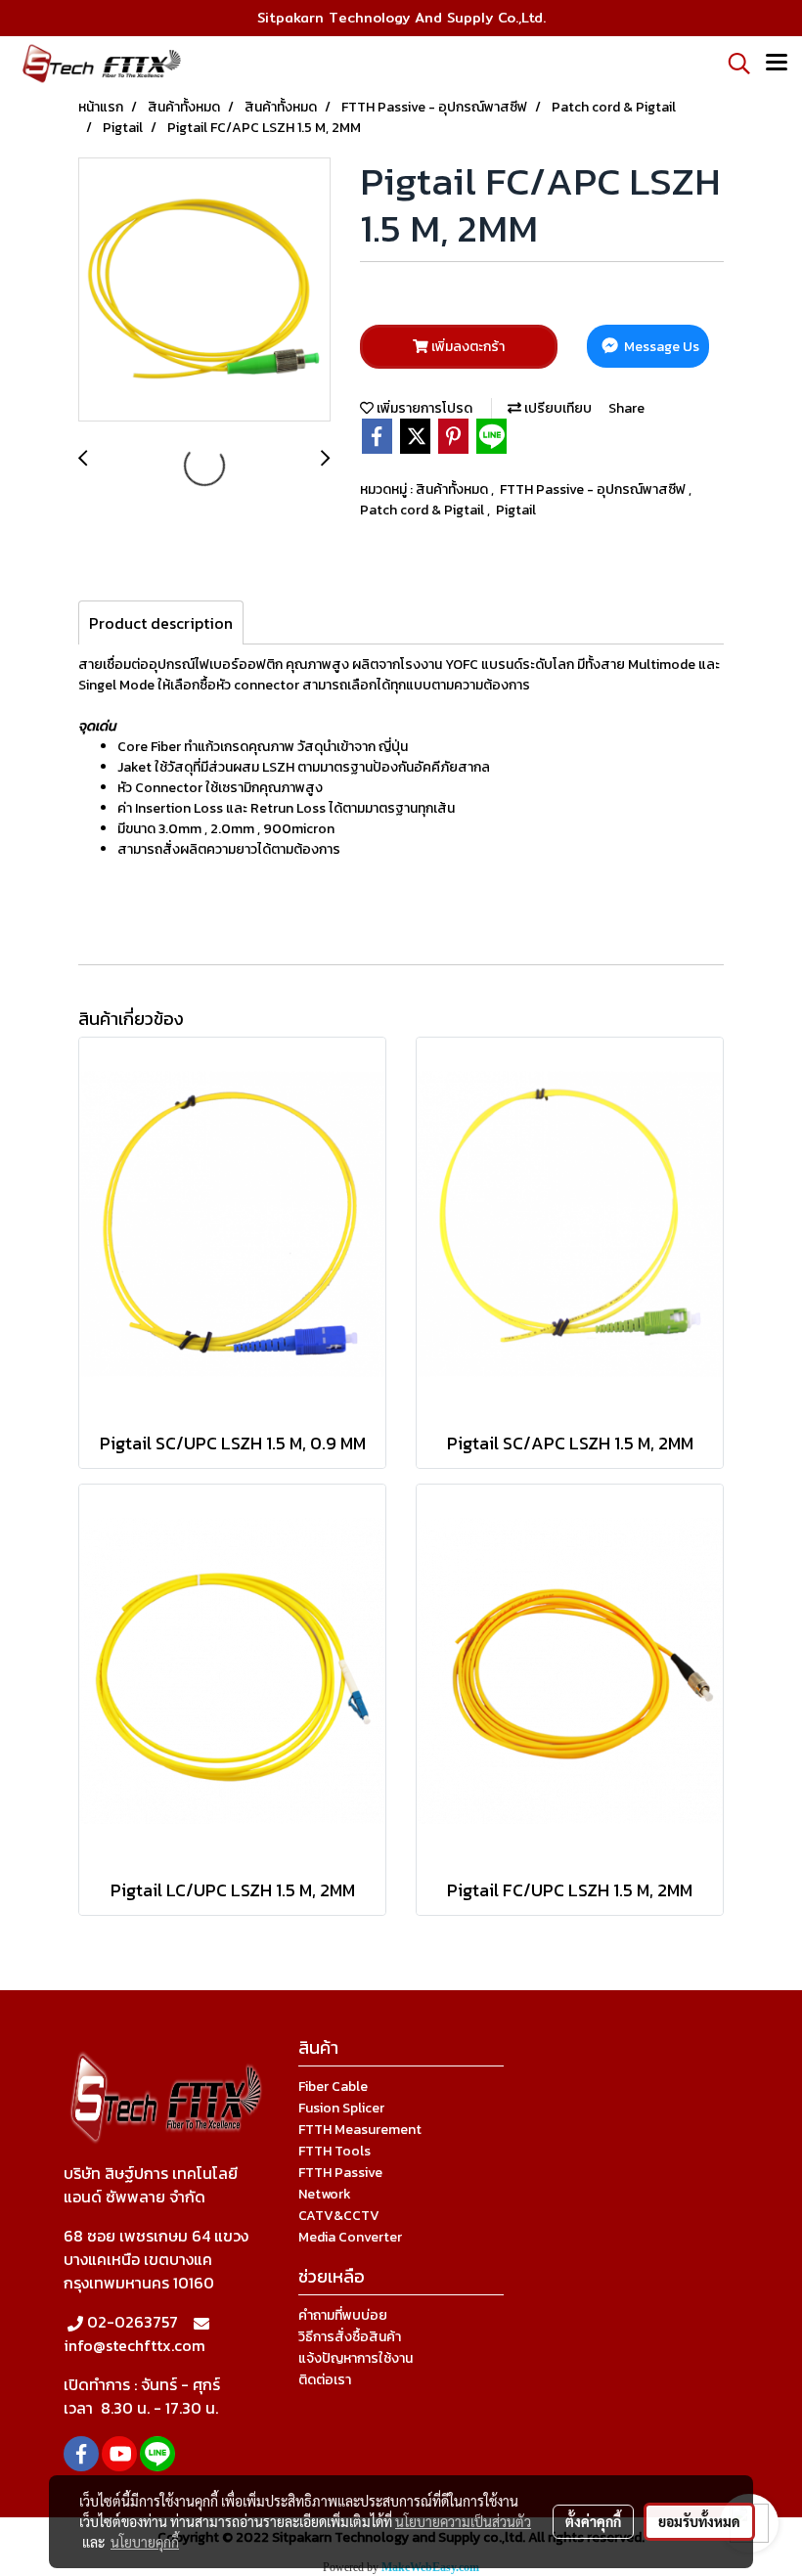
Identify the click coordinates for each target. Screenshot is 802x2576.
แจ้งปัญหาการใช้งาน (356, 2358)
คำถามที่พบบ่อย (343, 2315)
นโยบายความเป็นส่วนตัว (463, 2521)
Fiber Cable (333, 2087)
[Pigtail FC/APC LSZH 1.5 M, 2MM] (204, 290)
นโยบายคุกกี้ (145, 2542)
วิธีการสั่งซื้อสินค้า (350, 2337)
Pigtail (516, 510)
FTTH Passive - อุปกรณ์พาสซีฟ (594, 489)
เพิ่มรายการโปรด (423, 408)
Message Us (660, 347)
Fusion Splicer (341, 2108)
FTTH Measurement (360, 2130)
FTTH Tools (334, 2151)
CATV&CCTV (339, 2216)
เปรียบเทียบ (557, 408)
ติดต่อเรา (325, 2380)
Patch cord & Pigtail (423, 510)
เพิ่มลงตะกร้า (467, 347)
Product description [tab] (161, 623)
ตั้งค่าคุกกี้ (593, 2521)
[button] (733, 64)
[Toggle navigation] (777, 64)
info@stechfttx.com (134, 2345)
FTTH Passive (340, 2173)
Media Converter (350, 2237)
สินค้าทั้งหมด (453, 489)
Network (325, 2194)
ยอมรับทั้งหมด (699, 2521)
